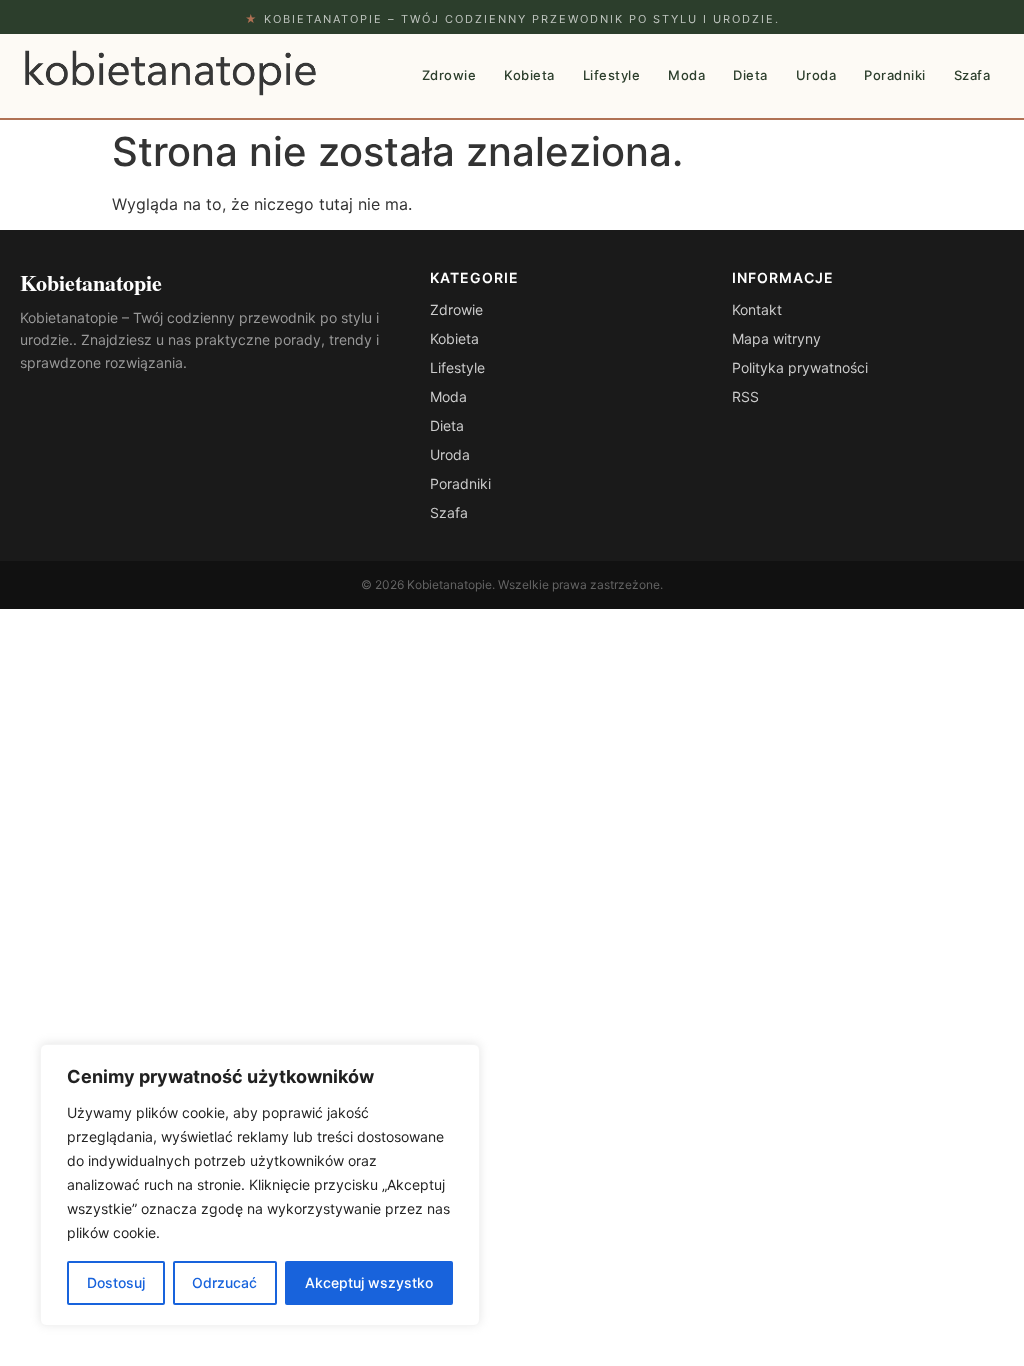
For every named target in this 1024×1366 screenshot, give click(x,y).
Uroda (816, 75)
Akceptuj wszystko (369, 1282)
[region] (260, 1185)
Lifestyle (612, 75)
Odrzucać (224, 1282)
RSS (745, 396)
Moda (686, 75)
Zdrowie (449, 75)
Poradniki (895, 75)
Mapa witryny (776, 338)
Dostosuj (116, 1282)
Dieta (750, 75)
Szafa (972, 75)
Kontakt (757, 309)
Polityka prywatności (800, 367)
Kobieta (529, 75)
